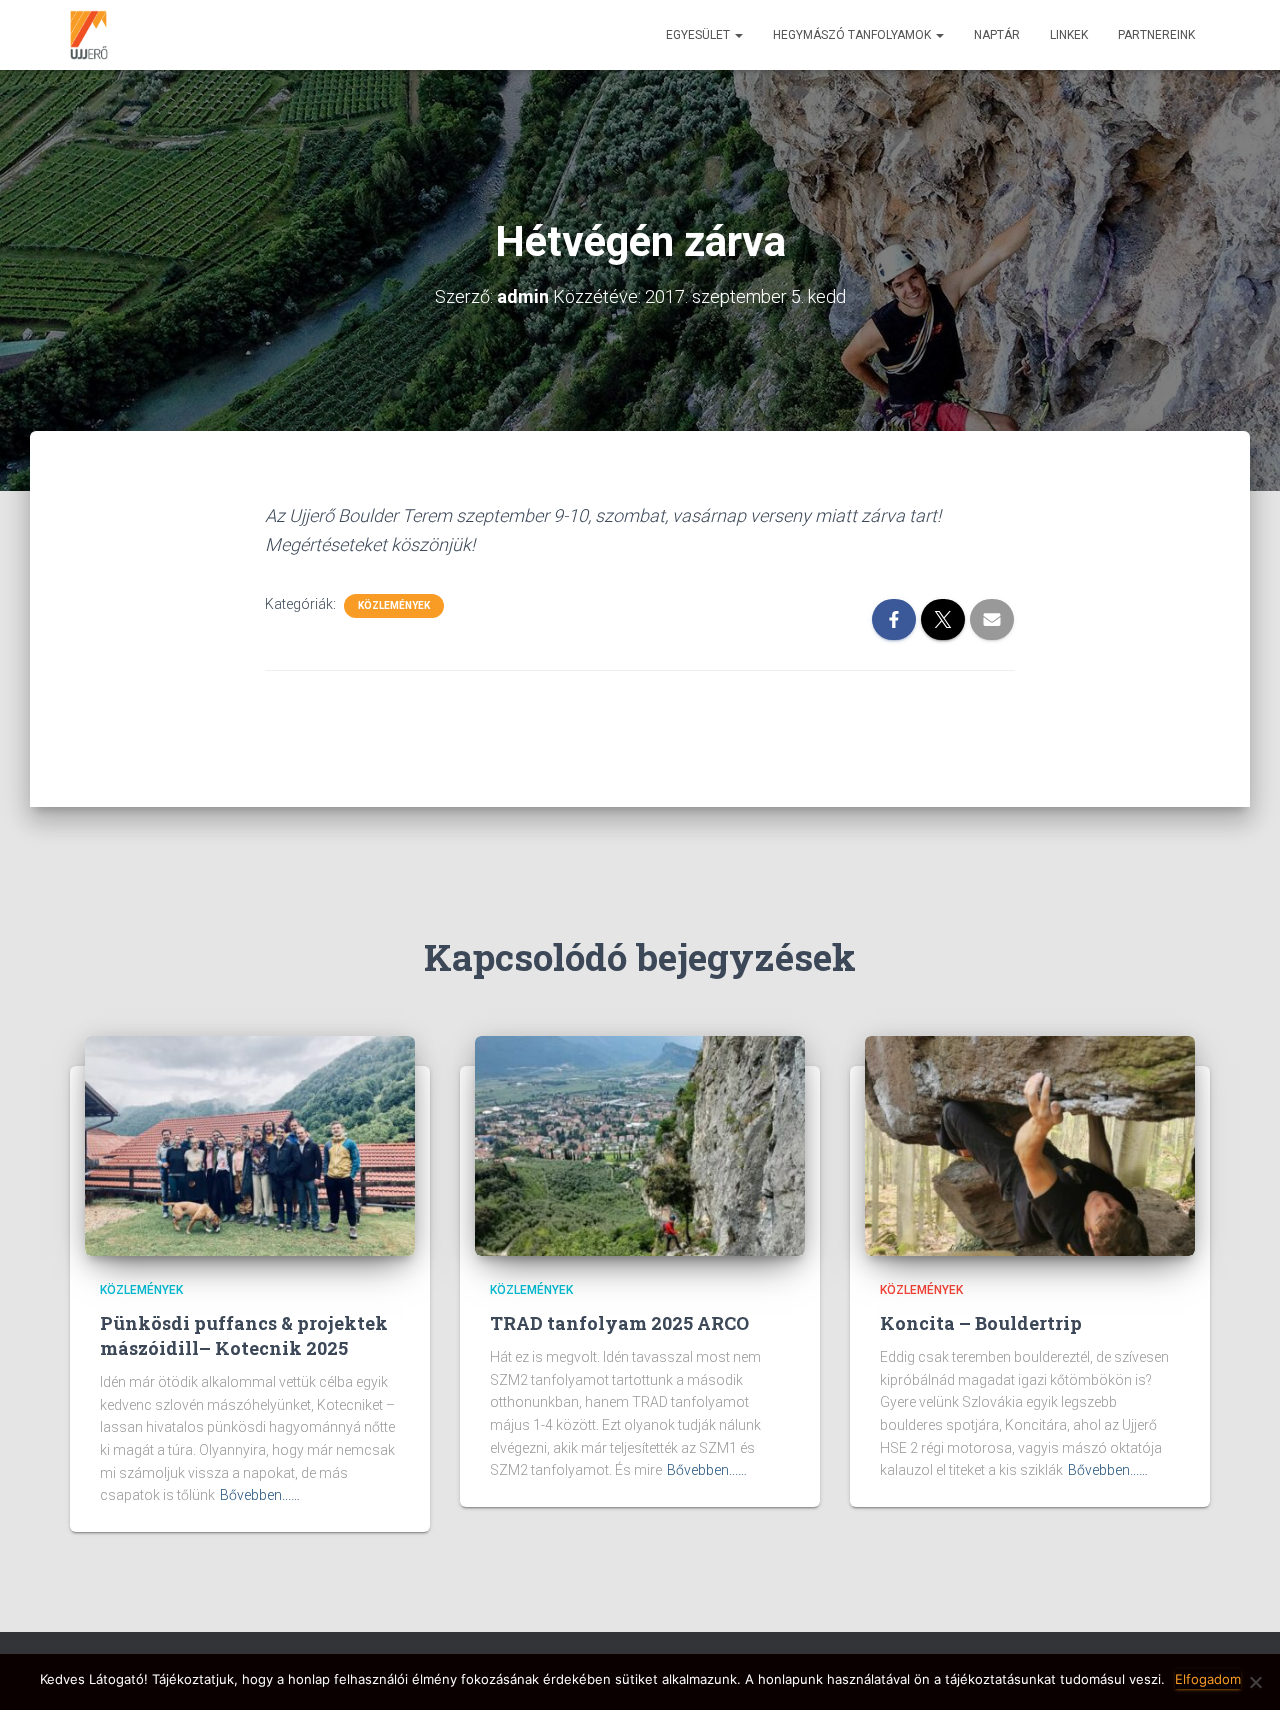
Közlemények (394, 605)
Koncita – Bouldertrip (981, 1323)
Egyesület (699, 35)
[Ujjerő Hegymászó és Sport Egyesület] (89, 35)
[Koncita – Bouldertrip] (1030, 1145)
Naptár (997, 35)
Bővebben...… (260, 1495)
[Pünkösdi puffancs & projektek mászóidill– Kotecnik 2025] (250, 1145)
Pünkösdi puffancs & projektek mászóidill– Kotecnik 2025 (244, 1335)
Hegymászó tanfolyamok (853, 35)
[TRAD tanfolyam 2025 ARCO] (640, 1145)
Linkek (1069, 35)
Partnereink (1156, 35)
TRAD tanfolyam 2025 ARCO (619, 1323)
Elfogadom (1208, 1679)
